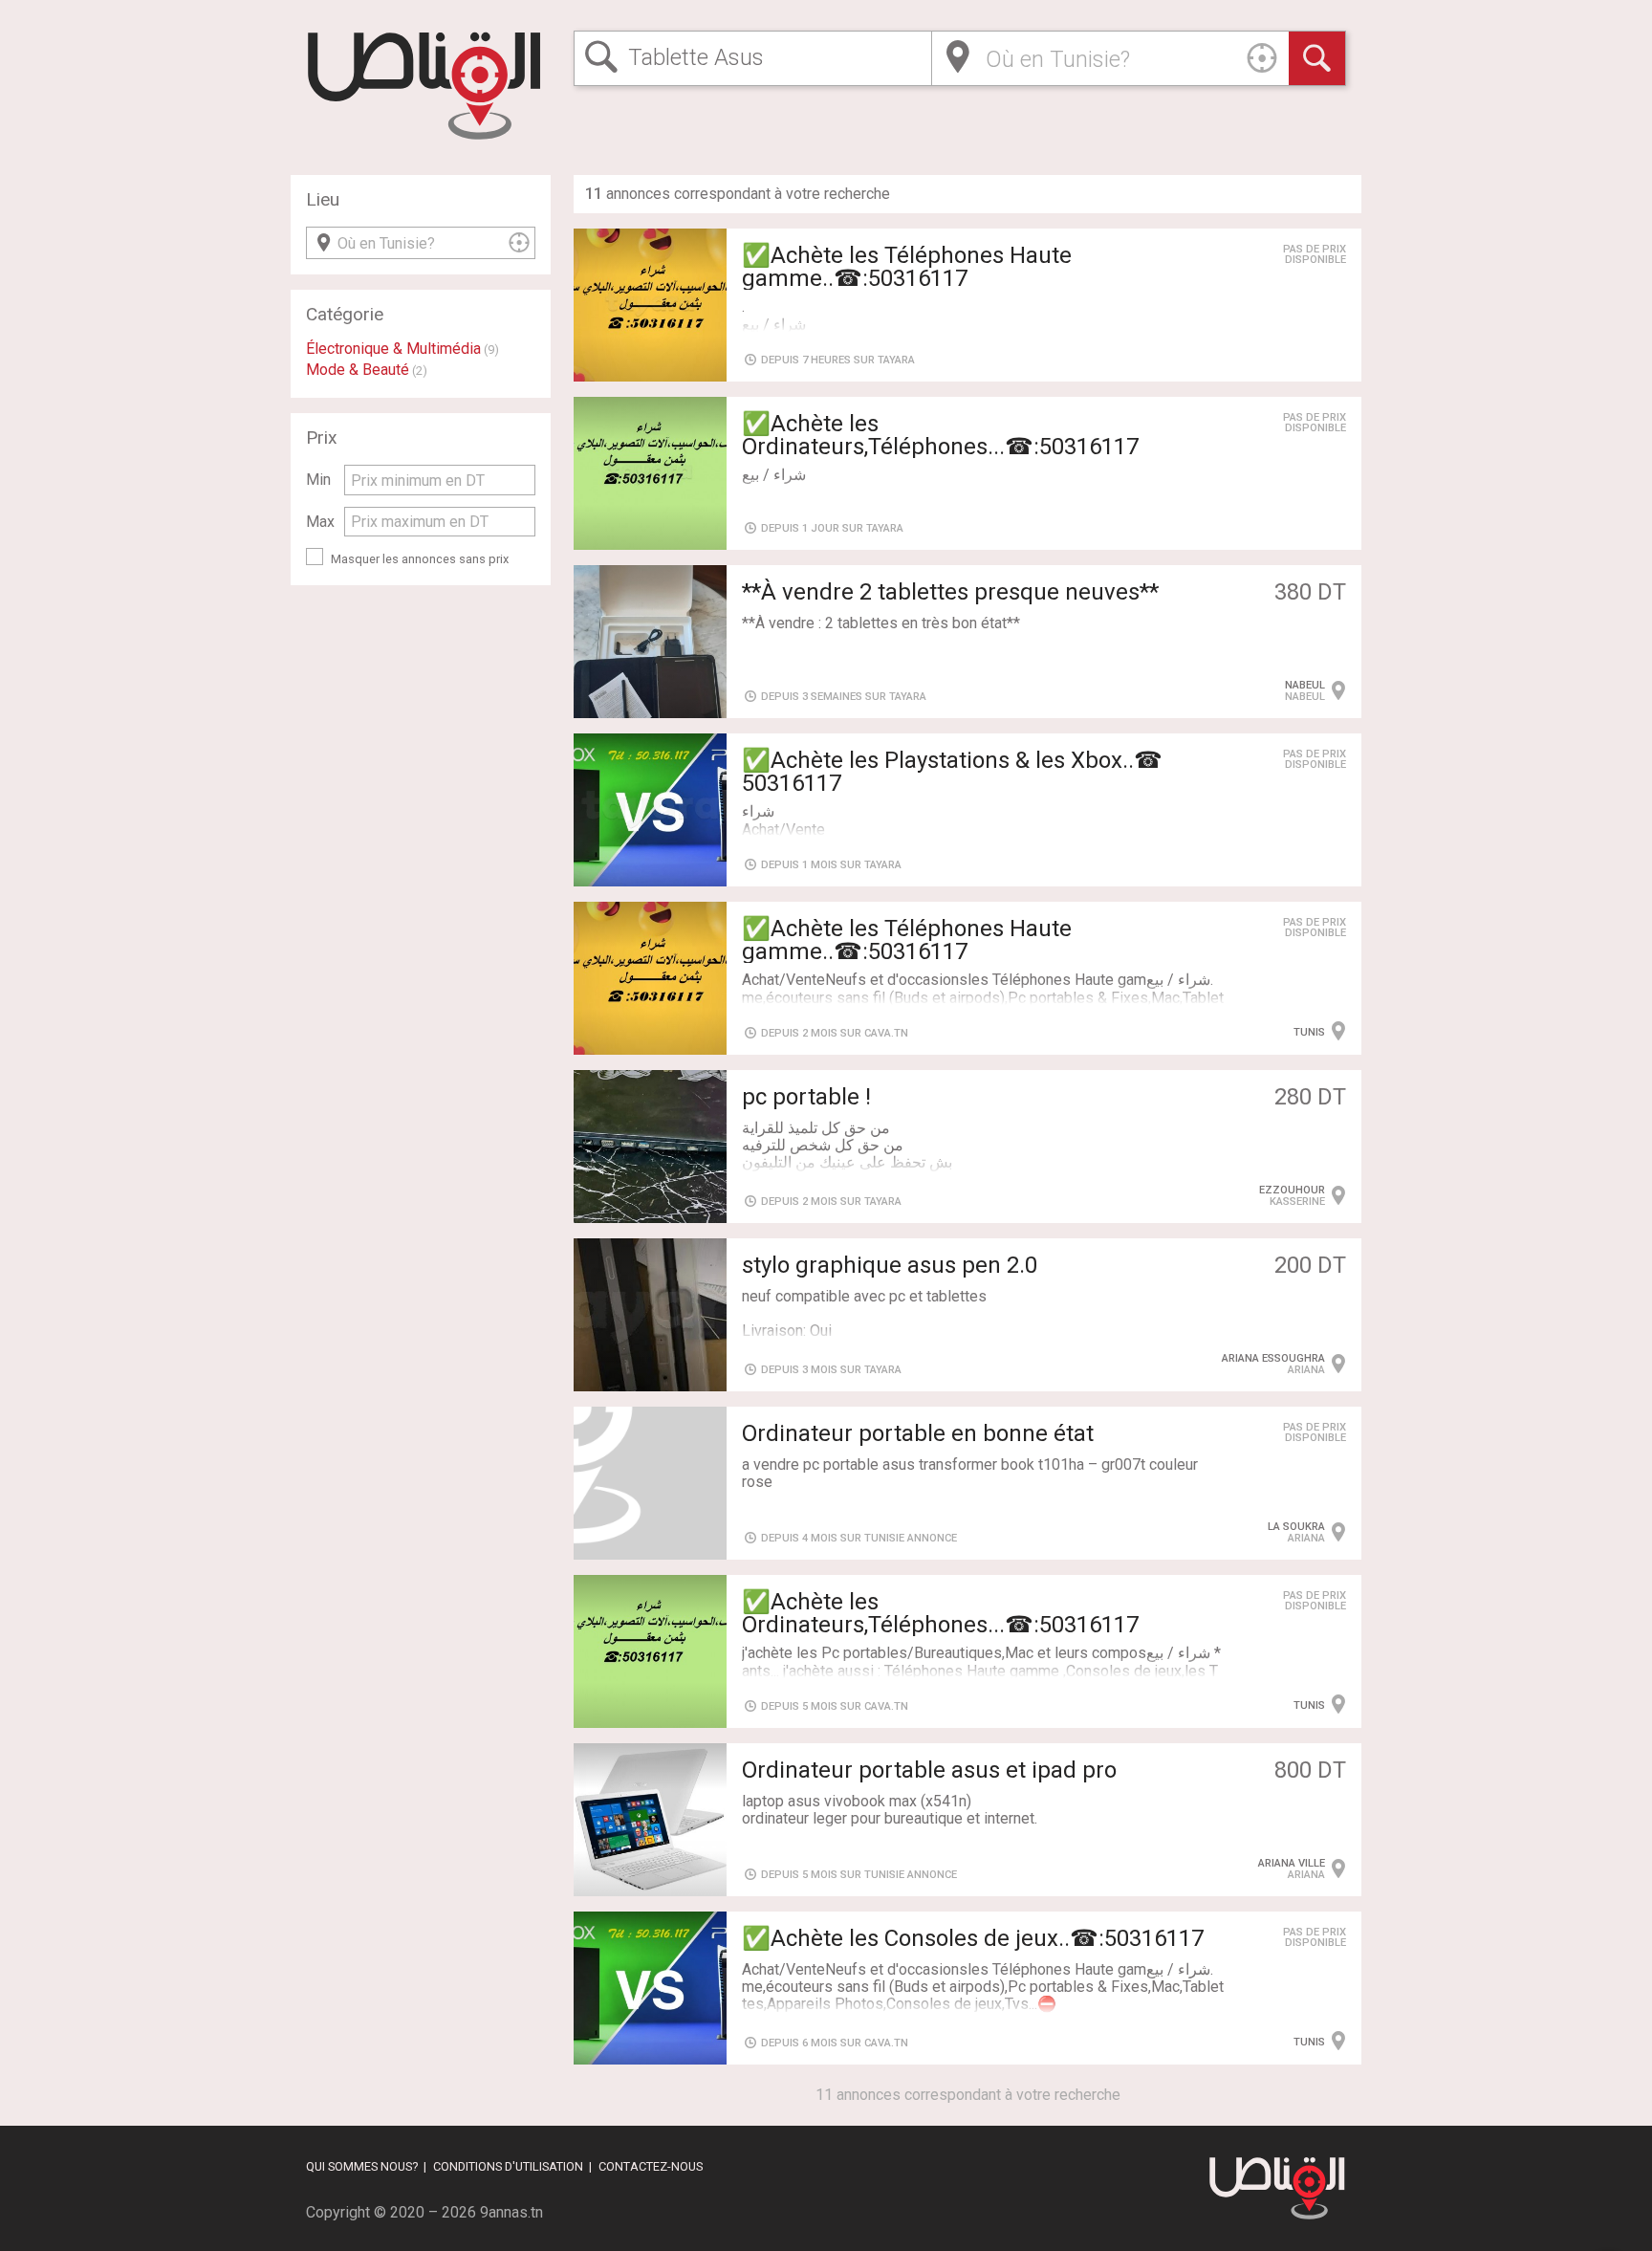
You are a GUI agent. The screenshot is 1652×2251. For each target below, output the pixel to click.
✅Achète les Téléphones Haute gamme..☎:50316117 (907, 267)
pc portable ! (806, 1097)
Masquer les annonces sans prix (420, 559)
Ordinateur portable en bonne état (918, 1433)
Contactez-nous (651, 2166)
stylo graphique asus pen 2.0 (890, 1265)
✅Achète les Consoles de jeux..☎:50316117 (973, 1938)
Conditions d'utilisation (508, 2166)
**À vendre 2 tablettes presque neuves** (950, 592)
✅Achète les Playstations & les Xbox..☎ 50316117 (952, 772)
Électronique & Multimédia (393, 349)
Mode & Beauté (358, 370)
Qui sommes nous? (362, 2166)
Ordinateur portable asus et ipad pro (929, 1770)
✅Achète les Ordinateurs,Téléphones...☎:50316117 (940, 435)
